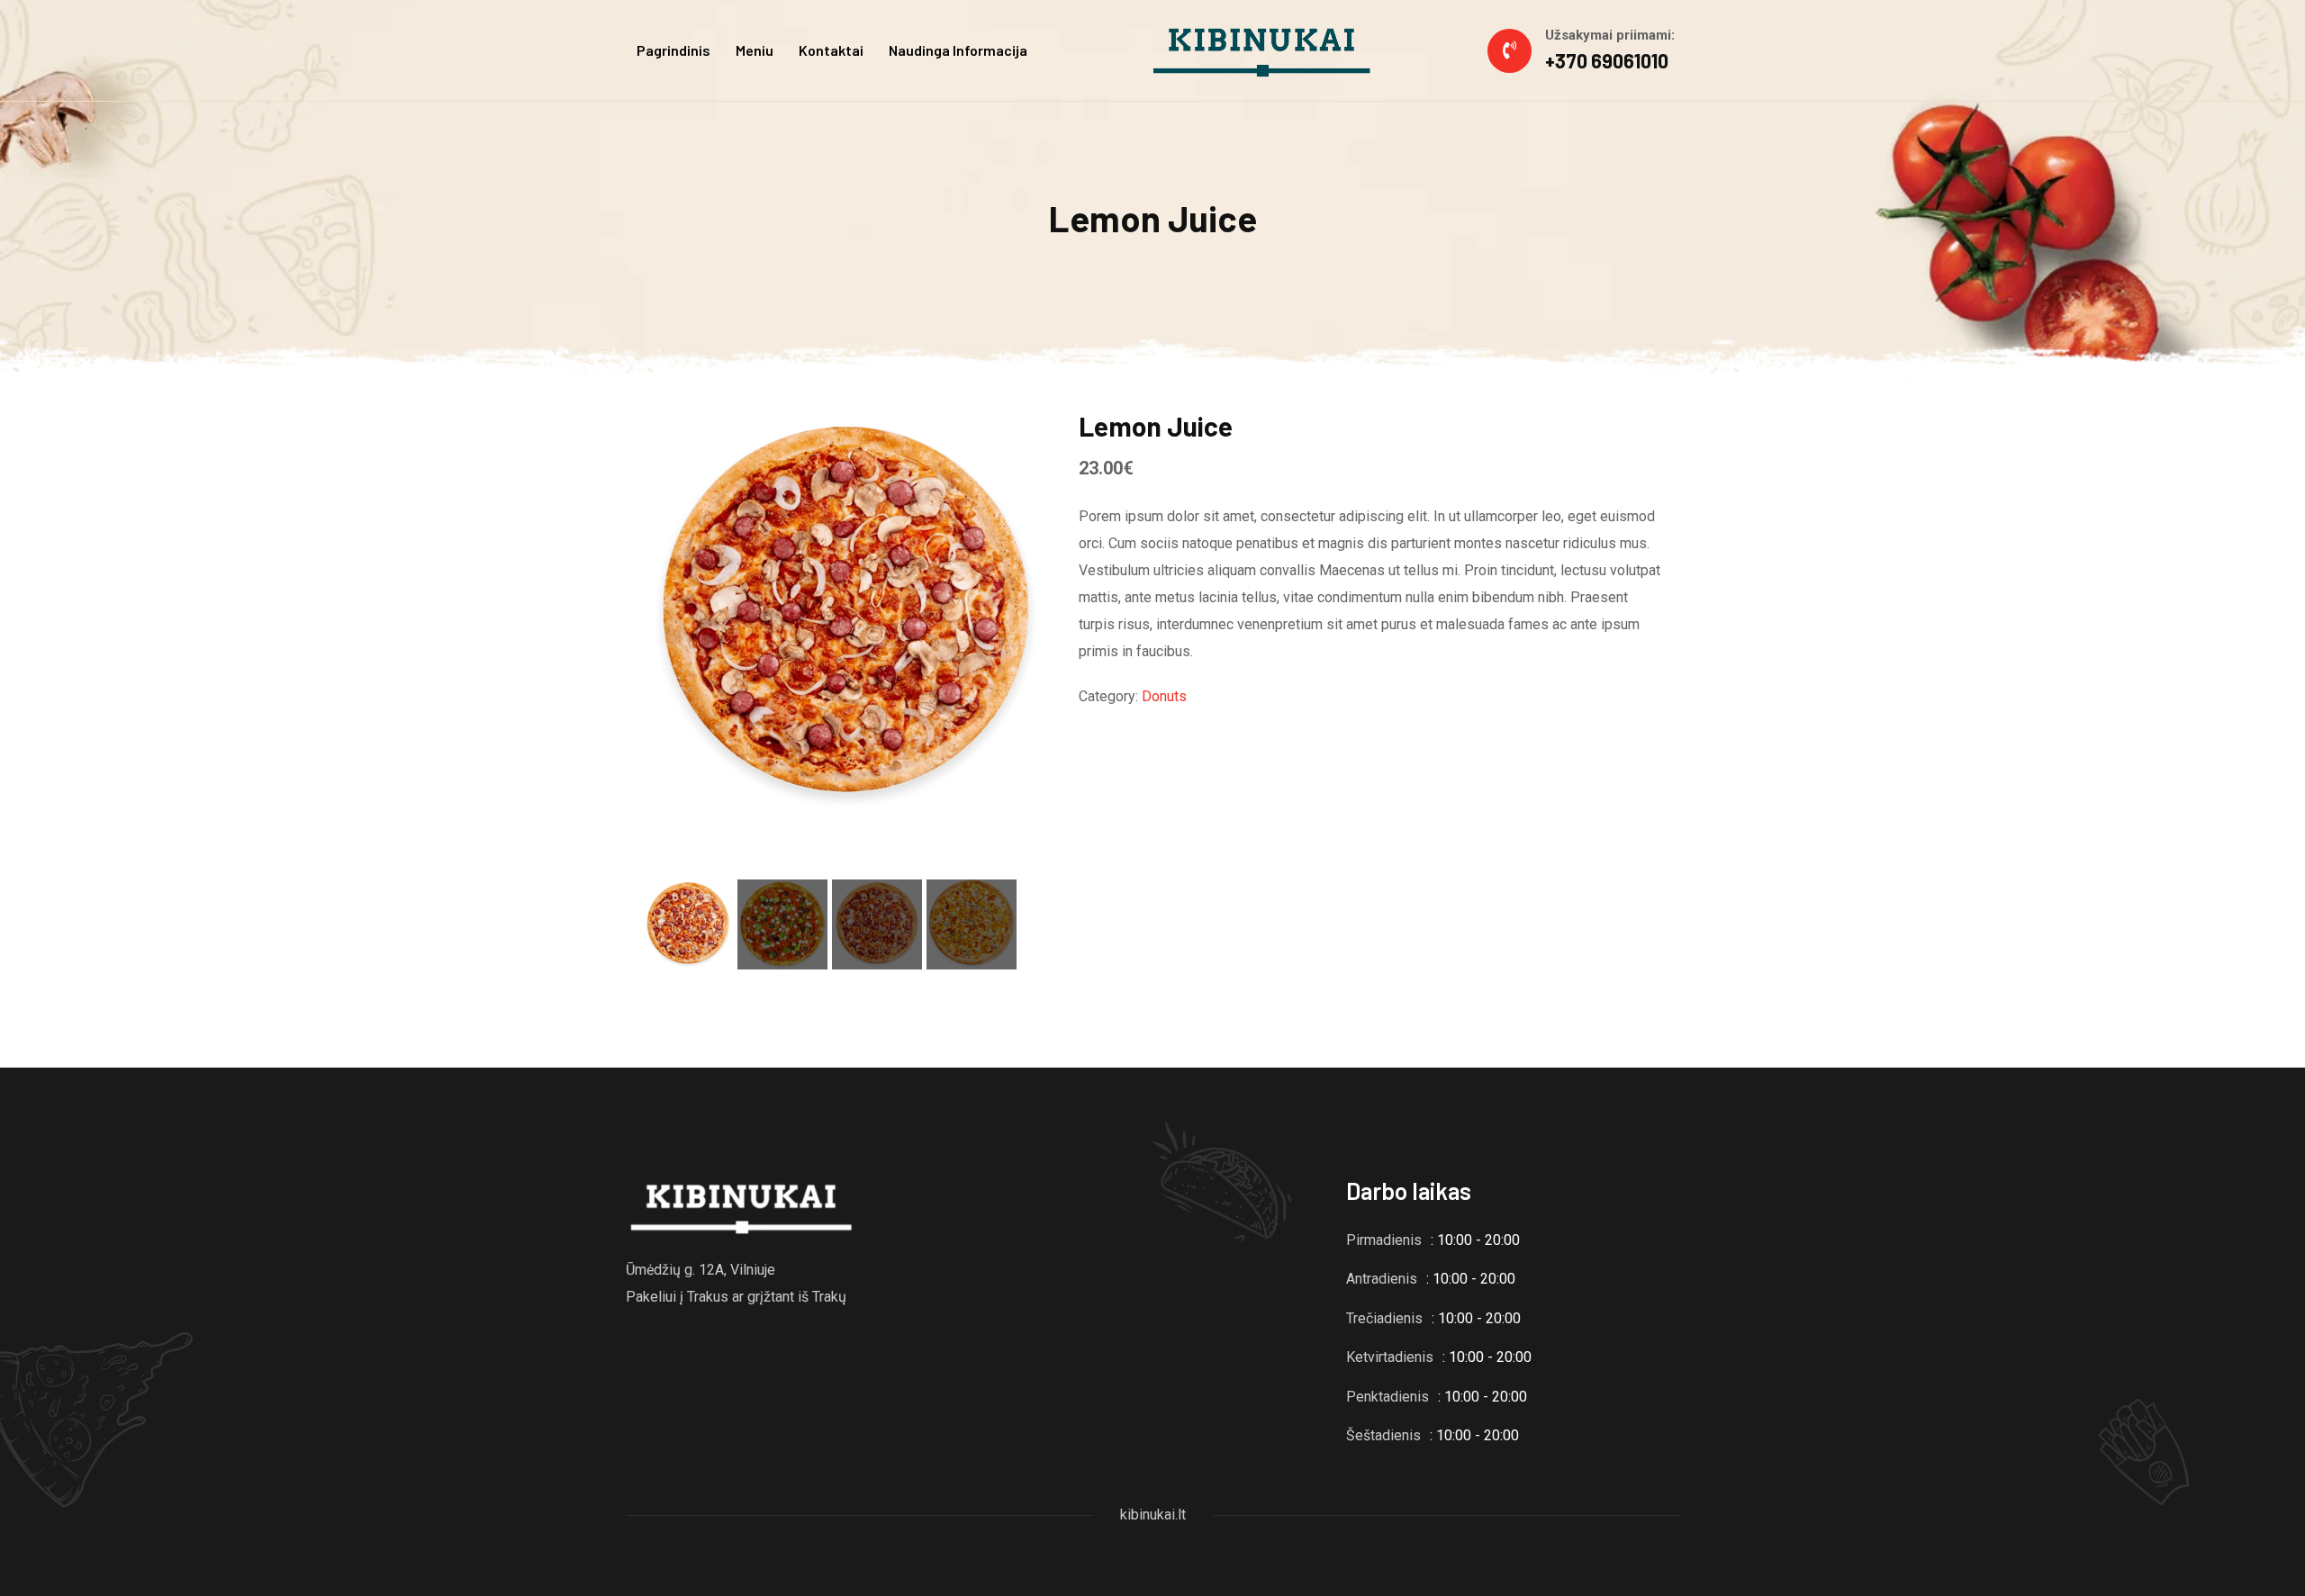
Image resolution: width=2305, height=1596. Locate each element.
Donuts (1164, 696)
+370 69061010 (1607, 60)
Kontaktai (831, 50)
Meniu (755, 50)
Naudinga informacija (958, 50)
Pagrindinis (673, 50)
